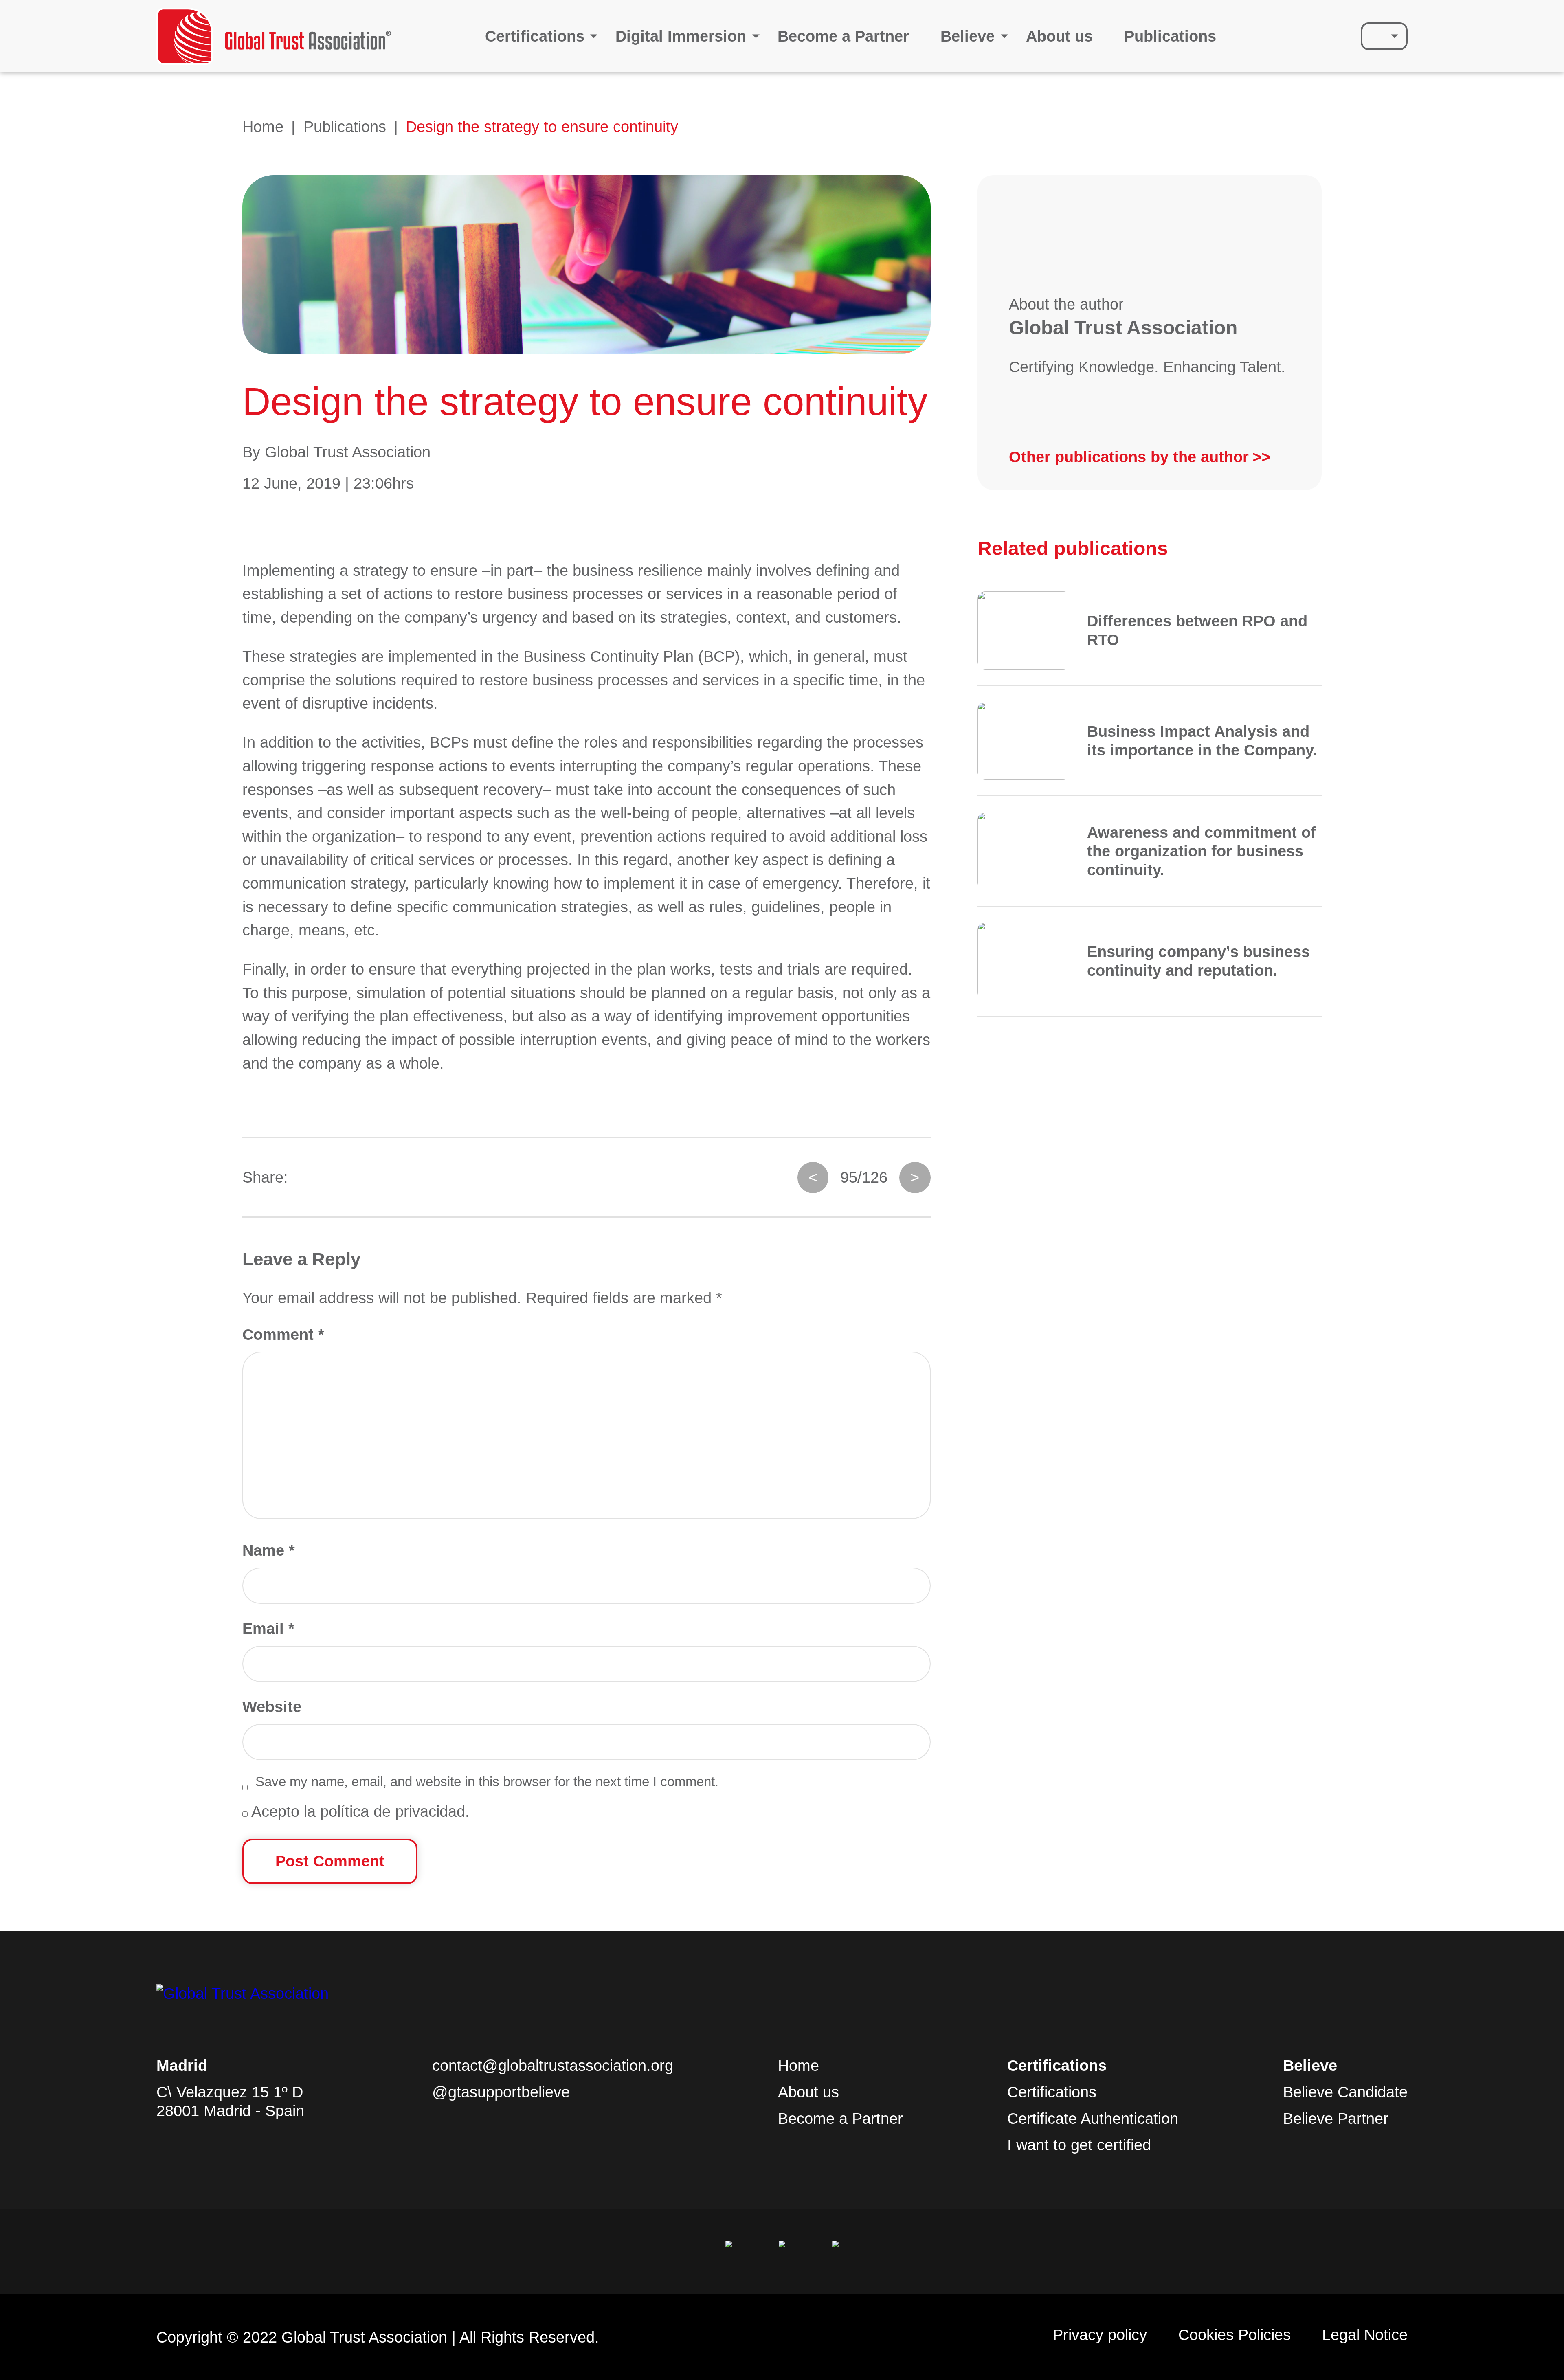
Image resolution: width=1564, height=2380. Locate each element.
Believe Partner (1336, 2118)
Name (269, 1550)
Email (268, 1628)
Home (263, 126)
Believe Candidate (1345, 2092)
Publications (1170, 36)
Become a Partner (843, 36)
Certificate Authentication (1093, 2118)
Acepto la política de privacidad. (359, 1811)
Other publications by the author (1129, 457)
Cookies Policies (1235, 2335)
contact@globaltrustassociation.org (553, 2065)
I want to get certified (1079, 2145)
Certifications (535, 36)
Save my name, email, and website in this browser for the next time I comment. (487, 1782)
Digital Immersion (681, 36)
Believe (968, 36)
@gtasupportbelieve (501, 2092)
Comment (283, 1334)
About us (1059, 36)
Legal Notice (1365, 2335)
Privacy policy (1100, 2335)
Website (272, 1707)
